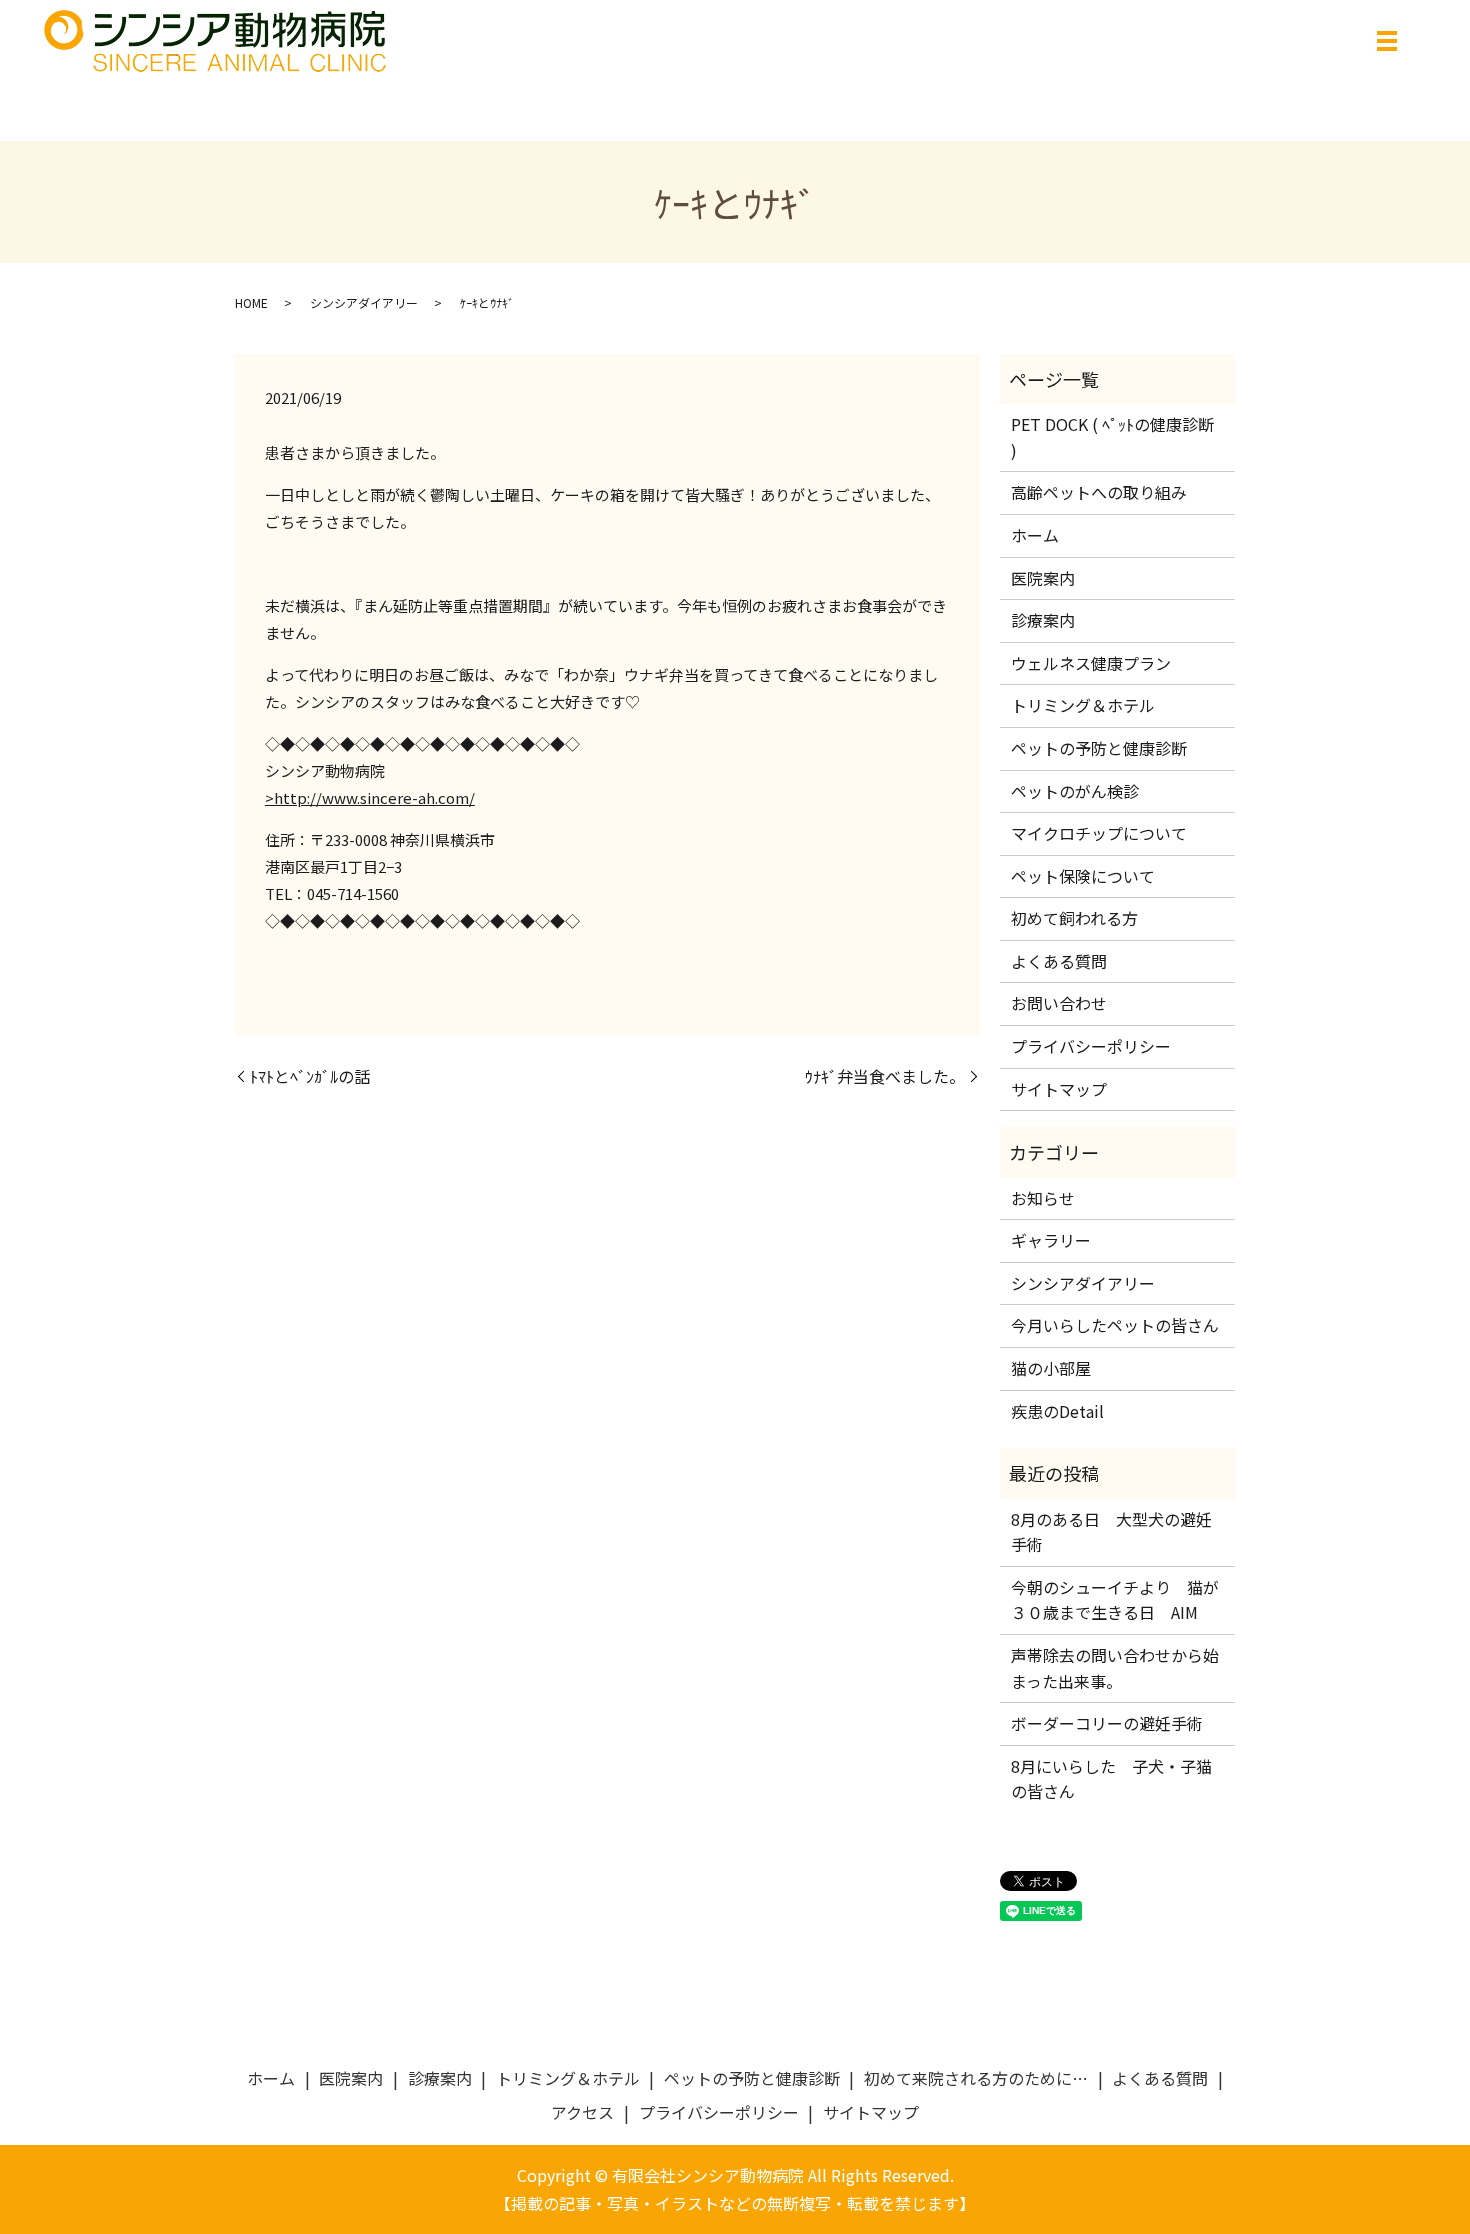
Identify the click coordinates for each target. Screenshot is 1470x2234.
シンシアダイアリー (364, 302)
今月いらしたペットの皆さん (1115, 1325)
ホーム (1035, 535)
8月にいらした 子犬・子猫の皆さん (1111, 1779)
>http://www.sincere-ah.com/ (370, 797)
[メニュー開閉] (1387, 41)
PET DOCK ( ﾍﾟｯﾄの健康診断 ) (1112, 437)
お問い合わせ (1059, 1003)
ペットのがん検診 (1075, 791)
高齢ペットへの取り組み (1099, 492)
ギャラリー (1051, 1240)
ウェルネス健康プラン (1091, 663)
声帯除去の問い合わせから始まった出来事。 (1115, 1668)
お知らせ (1043, 1198)
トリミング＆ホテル (1083, 705)
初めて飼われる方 (1074, 918)
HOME (251, 302)
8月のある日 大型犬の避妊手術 (1111, 1532)
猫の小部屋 (1051, 1368)
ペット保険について (1083, 876)
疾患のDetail (1057, 1411)
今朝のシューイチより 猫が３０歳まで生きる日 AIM (1115, 1600)
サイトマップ (1059, 1089)
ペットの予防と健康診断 (1099, 748)
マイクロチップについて (1099, 833)
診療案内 (1043, 620)
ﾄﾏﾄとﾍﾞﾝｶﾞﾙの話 (310, 1076)
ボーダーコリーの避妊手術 (1107, 1723)
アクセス (582, 2112)
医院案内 (1043, 578)
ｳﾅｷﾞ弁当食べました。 (885, 1076)
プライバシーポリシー (1091, 1046)
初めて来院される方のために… (976, 2078)
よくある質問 (1059, 961)
